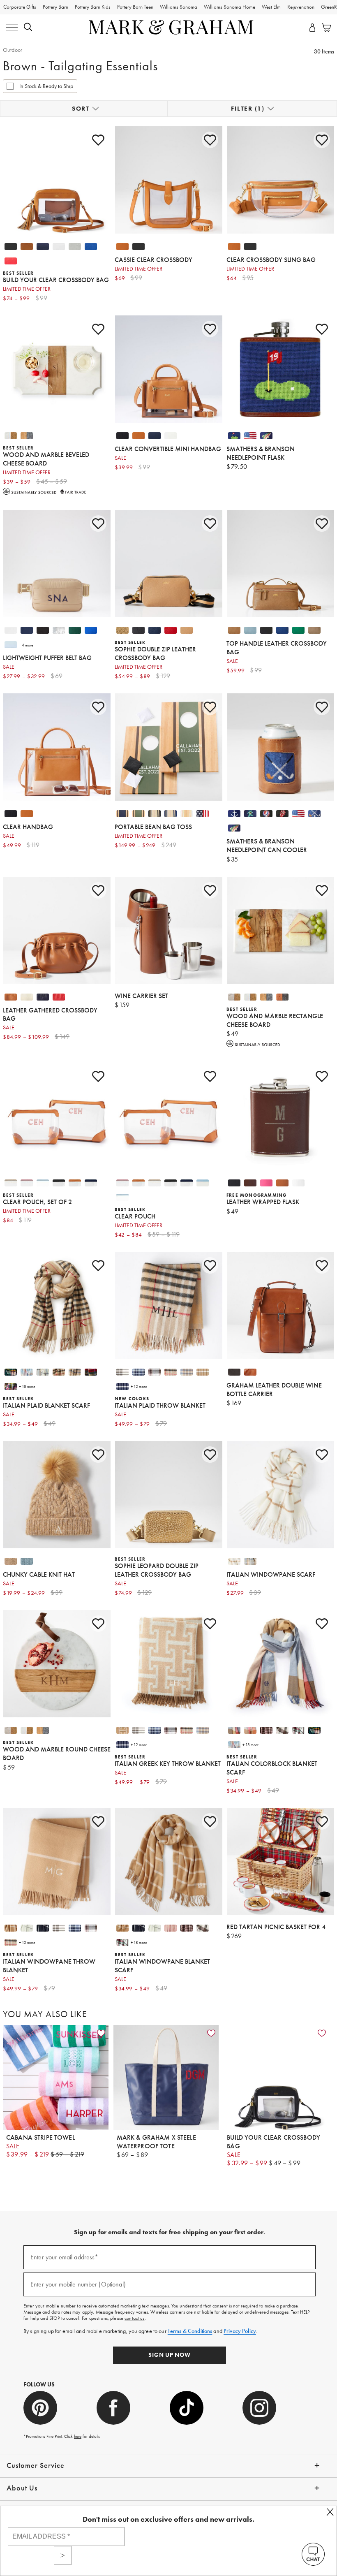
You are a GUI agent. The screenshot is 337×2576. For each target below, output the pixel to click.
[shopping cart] (325, 28)
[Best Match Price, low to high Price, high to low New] (84, 109)
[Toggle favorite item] (101, 2033)
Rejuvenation (301, 7)
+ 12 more (139, 1386)
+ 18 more (27, 1386)
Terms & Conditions (190, 2331)
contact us (134, 2318)
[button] (28, 28)
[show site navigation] (12, 28)
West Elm (271, 7)
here (78, 2436)
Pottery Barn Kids (93, 7)
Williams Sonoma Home (230, 7)
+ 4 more (26, 645)
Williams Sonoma (179, 7)
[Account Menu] (312, 28)
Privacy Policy (240, 2331)
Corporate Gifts (20, 7)
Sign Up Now (170, 2355)
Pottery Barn (55, 7)
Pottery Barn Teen (135, 7)
